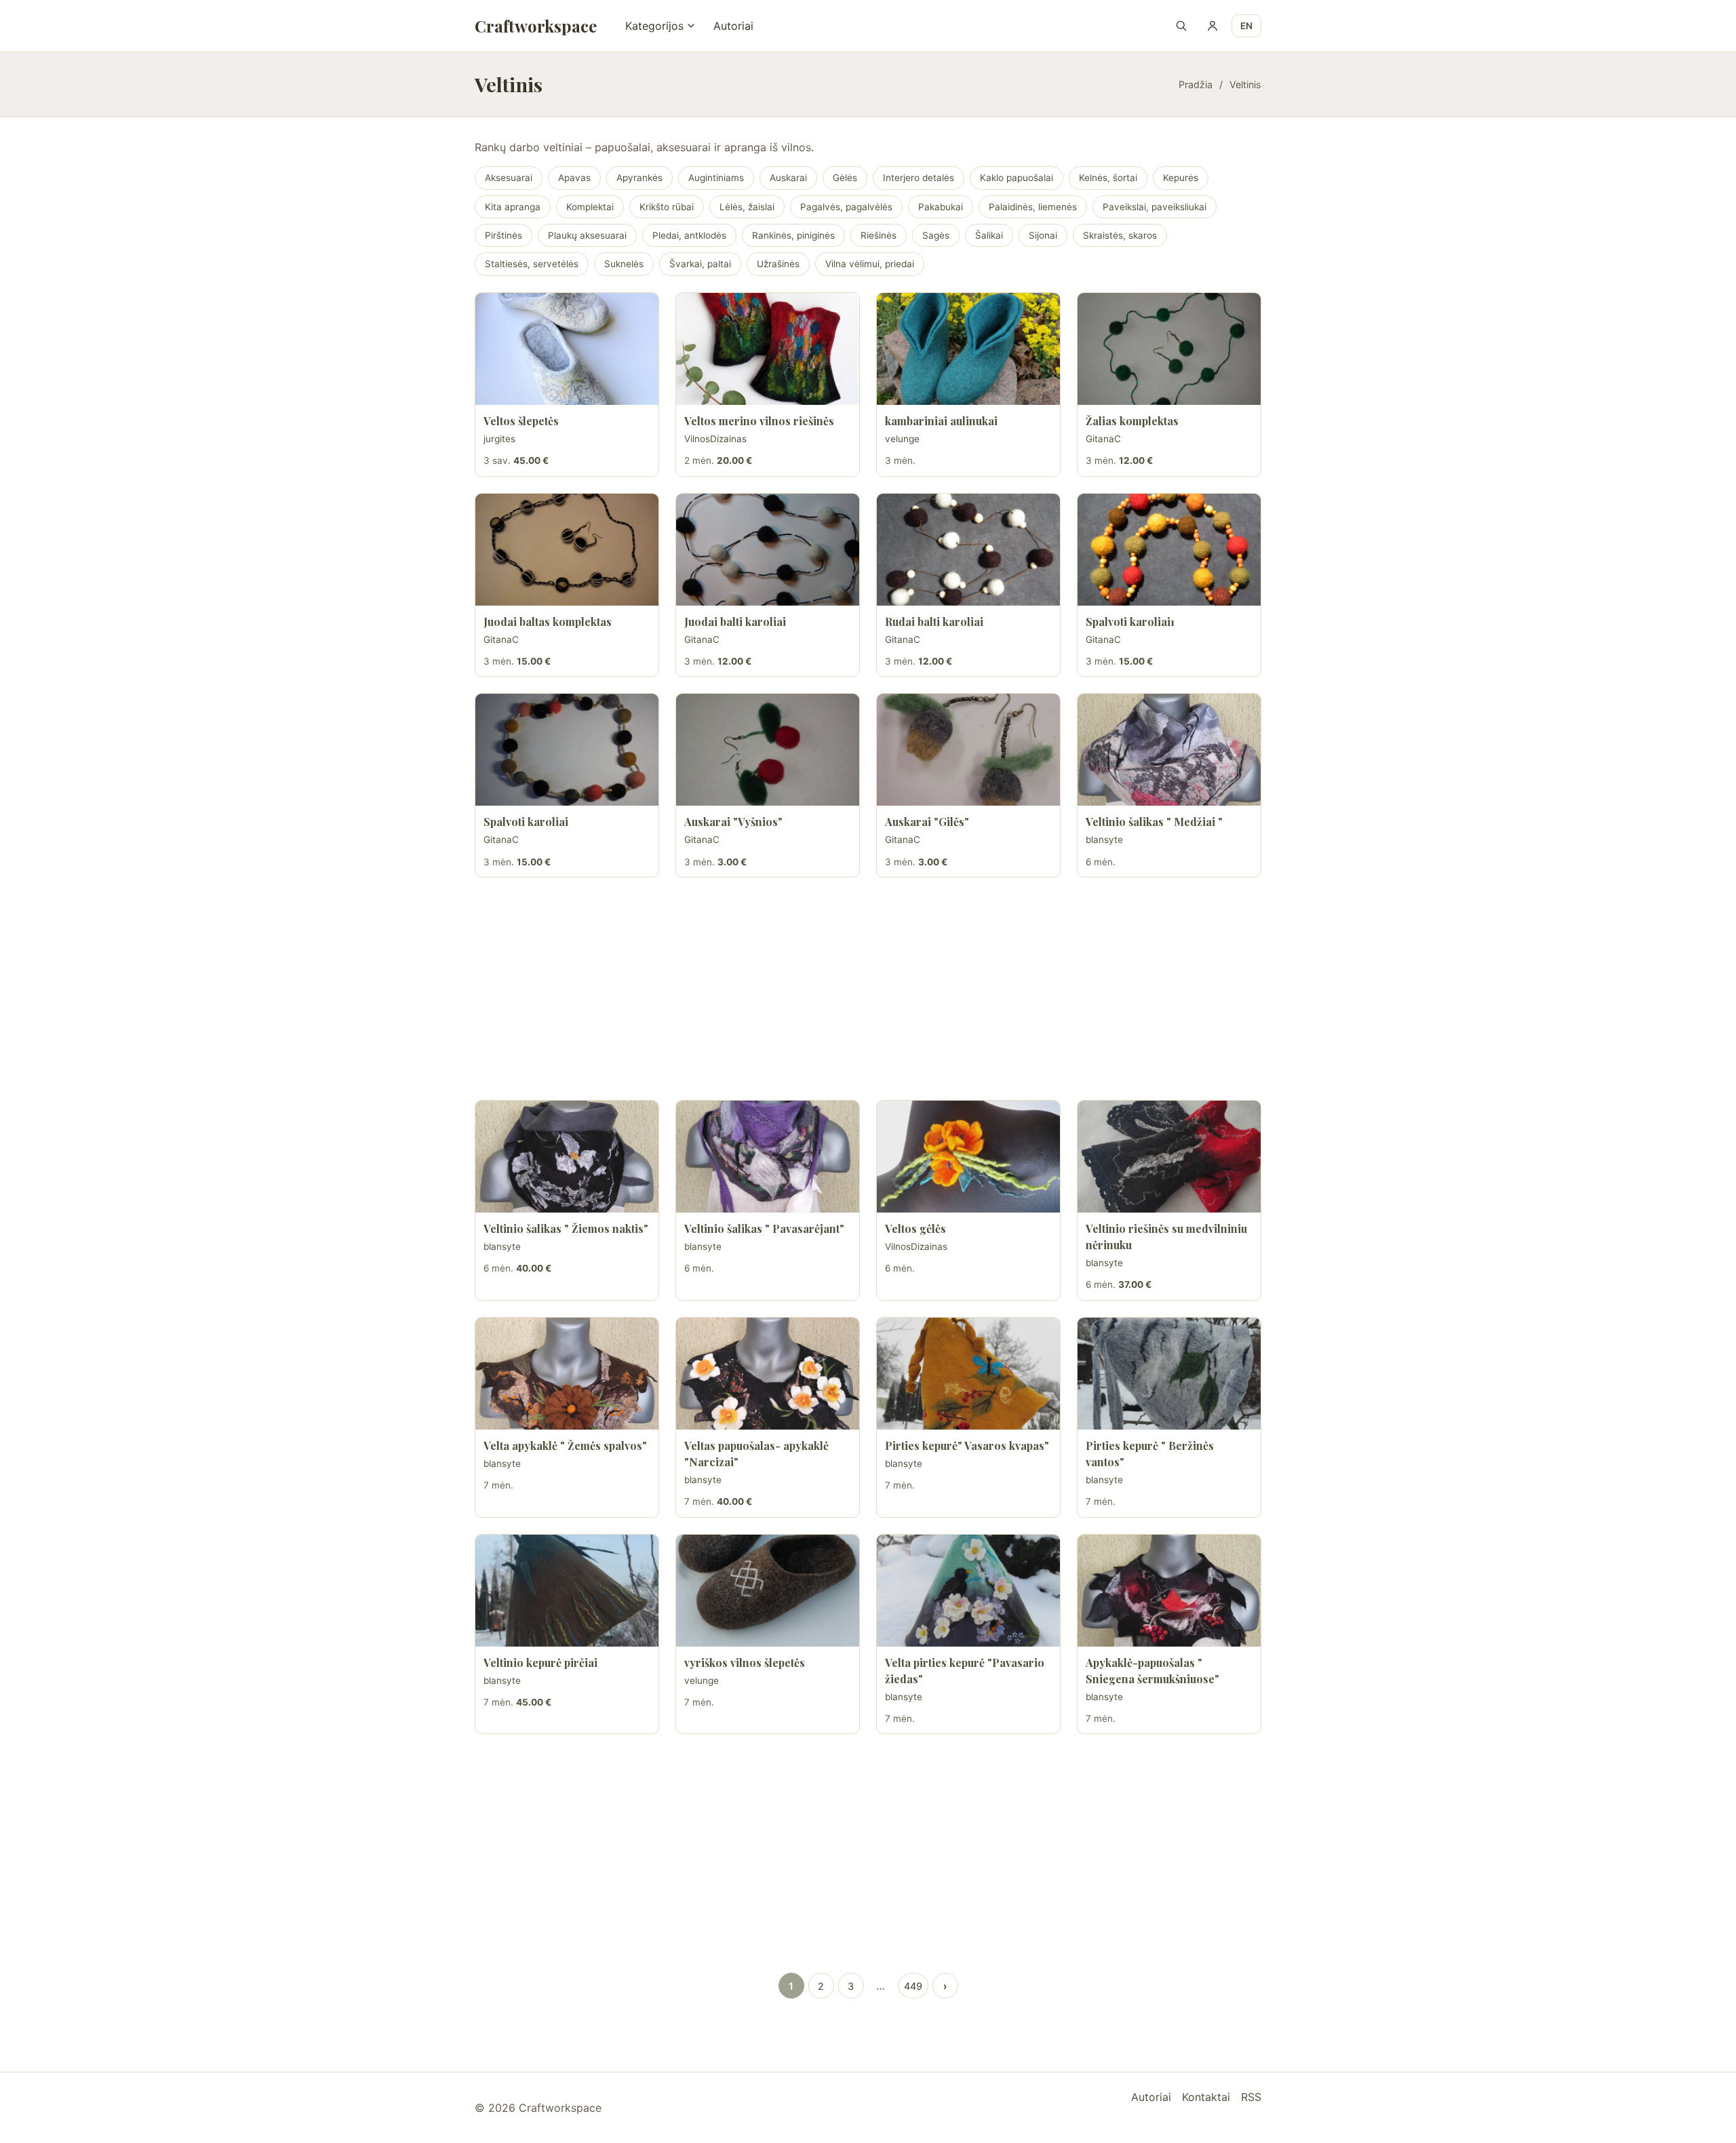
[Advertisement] (868, 989)
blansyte (1104, 840)
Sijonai (1043, 235)
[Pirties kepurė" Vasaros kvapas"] (968, 1374)
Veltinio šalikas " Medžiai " (1154, 822)
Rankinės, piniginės (793, 235)
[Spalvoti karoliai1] (1169, 550)
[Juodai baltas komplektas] (567, 550)
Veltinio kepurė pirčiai (540, 1663)
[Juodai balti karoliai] (768, 550)
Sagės (936, 235)
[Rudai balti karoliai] (968, 550)
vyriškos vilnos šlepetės (745, 1663)
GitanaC (1103, 439)
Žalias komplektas (1132, 421)
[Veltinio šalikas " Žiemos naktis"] (567, 1157)
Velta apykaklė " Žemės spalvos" (565, 1446)
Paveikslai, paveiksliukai (1155, 207)
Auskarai (788, 178)
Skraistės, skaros (1120, 235)
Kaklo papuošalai (1017, 178)
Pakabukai (941, 207)
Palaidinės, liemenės (1033, 207)
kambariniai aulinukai (941, 421)
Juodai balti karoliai (735, 622)
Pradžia (1196, 84)
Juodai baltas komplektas (548, 622)
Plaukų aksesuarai (587, 235)
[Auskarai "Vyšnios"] (768, 750)
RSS (1251, 2097)
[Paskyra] (1212, 26)
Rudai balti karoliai (934, 622)
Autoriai (733, 26)
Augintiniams (716, 178)
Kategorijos (654, 26)
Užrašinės (778, 264)
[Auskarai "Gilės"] (968, 750)
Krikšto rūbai (667, 207)
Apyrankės (639, 178)
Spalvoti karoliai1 (1130, 622)
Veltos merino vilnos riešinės (759, 421)
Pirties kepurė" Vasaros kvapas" (967, 1446)
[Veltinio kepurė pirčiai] (567, 1591)
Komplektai (590, 207)
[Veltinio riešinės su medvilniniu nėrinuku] (1169, 1157)
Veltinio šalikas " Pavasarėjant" (764, 1228)
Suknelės (624, 264)
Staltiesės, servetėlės (532, 264)
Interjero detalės (919, 178)
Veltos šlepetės (521, 421)
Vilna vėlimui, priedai (870, 264)
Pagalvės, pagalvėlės (846, 207)
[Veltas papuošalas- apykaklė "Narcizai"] (768, 1374)
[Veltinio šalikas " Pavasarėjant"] (768, 1157)
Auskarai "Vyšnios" (733, 822)
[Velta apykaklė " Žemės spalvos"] (567, 1374)
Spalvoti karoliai (526, 822)
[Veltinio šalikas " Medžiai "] (1169, 750)
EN (1246, 26)
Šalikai (989, 235)
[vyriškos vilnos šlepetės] (768, 1591)
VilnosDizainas (715, 439)
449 (913, 1986)
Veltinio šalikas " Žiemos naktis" (566, 1228)
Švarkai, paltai (700, 264)
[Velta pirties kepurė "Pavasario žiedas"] (968, 1591)
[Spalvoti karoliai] (567, 750)
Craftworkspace (536, 26)
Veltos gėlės (915, 1228)
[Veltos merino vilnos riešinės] (768, 349)
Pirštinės (504, 235)
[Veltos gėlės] (968, 1157)
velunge (902, 439)
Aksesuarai (509, 178)
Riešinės (879, 235)
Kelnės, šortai (1108, 178)
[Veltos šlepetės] (567, 349)
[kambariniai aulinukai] (968, 349)
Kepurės (1181, 178)
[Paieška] (1181, 26)
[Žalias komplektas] (1169, 349)
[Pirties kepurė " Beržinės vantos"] (1169, 1374)
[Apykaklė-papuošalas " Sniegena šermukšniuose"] (1169, 1591)
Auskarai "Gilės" (927, 822)
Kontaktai (1206, 2097)
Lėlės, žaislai (747, 207)
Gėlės (845, 178)
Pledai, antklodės (689, 235)
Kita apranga (513, 207)
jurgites (499, 439)
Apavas (574, 178)
